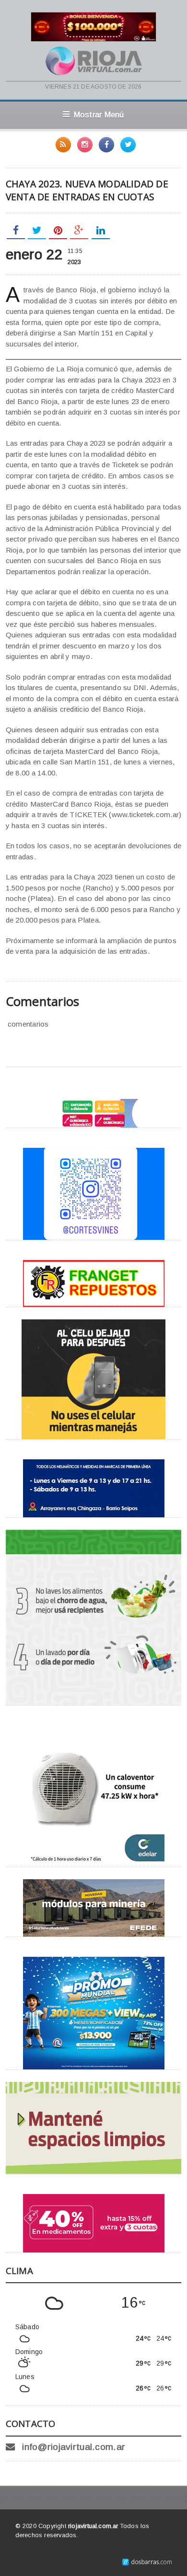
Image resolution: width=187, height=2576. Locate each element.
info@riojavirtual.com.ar (74, 2447)
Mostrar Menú (99, 115)
